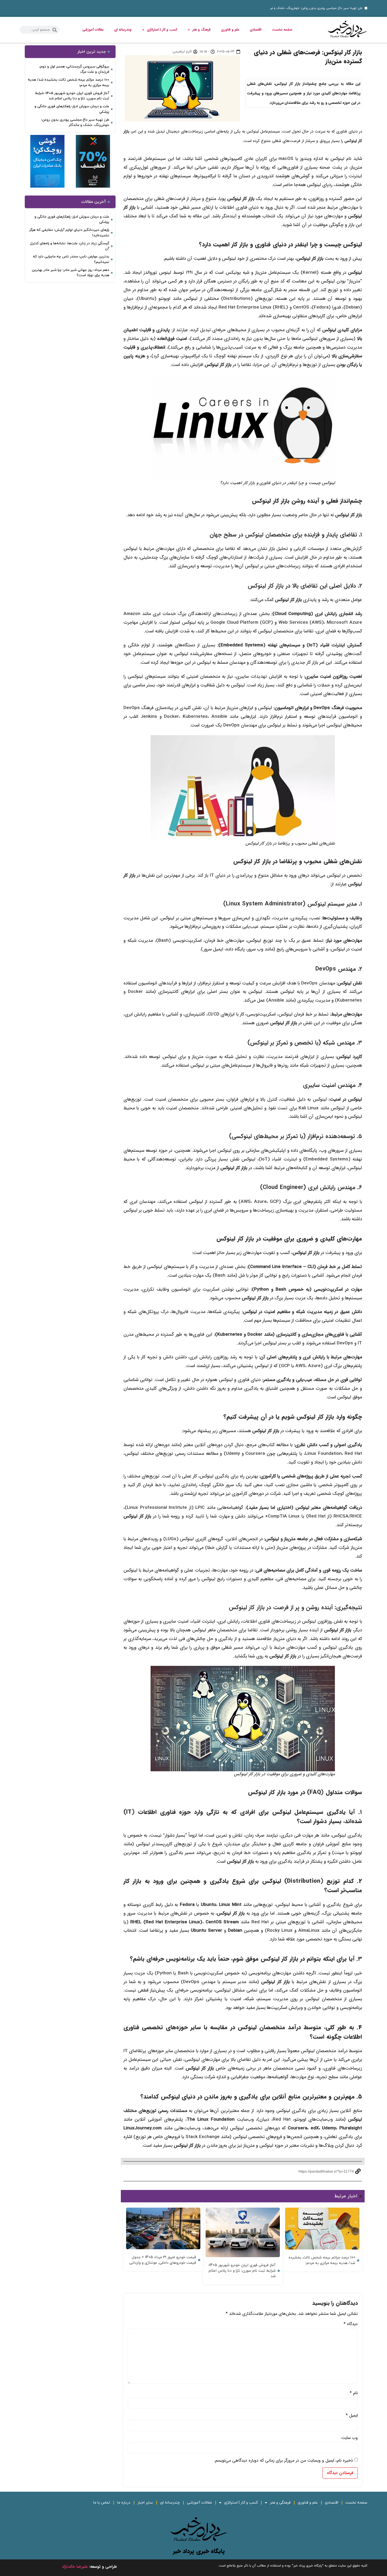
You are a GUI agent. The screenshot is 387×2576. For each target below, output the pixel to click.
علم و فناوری (230, 30)
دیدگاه (351, 2324)
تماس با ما (102, 2503)
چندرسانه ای (123, 30)
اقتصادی (256, 30)
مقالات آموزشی (93, 30)
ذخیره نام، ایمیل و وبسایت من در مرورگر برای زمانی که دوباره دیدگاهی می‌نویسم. (284, 2461)
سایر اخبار (145, 2503)
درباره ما (124, 2503)
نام (354, 2393)
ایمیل (352, 2416)
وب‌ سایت (349, 2438)
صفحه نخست (282, 30)
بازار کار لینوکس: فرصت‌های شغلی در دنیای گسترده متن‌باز (308, 57)
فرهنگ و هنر (202, 30)
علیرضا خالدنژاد (75, 2567)
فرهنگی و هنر (280, 2503)
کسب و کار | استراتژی (162, 30)
